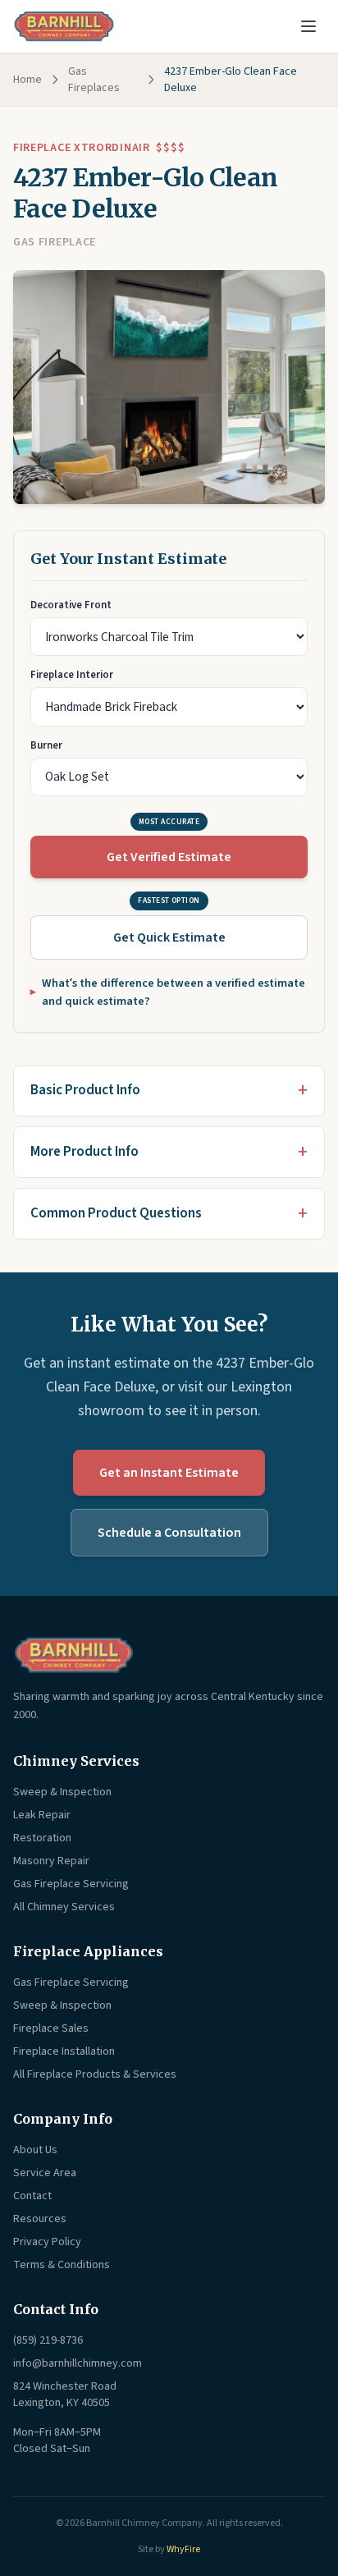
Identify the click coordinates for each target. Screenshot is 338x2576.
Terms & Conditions (62, 2265)
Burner (46, 745)
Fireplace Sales (51, 2028)
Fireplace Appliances (88, 1951)
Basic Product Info (85, 1090)
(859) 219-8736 (48, 2340)
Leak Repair (42, 1815)
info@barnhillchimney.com (78, 2363)
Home (27, 80)
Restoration (42, 1838)
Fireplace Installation (64, 2051)
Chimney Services (76, 1761)
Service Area (45, 2173)
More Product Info (84, 1152)
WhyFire (183, 2549)
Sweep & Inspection (62, 1792)
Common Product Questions (116, 1213)
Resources (40, 2219)
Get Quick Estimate (169, 937)
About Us (35, 2150)
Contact (32, 2196)
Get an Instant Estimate (169, 1473)
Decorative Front (71, 605)
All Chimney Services (64, 1907)
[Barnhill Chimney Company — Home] (64, 26)
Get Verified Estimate (169, 857)
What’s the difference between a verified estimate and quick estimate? (174, 992)
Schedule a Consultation (169, 1533)
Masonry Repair (51, 1861)
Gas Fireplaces (94, 80)
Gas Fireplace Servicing (71, 1884)
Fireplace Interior (72, 675)
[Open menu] (308, 26)
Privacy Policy (47, 2242)
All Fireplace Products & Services (95, 2074)
